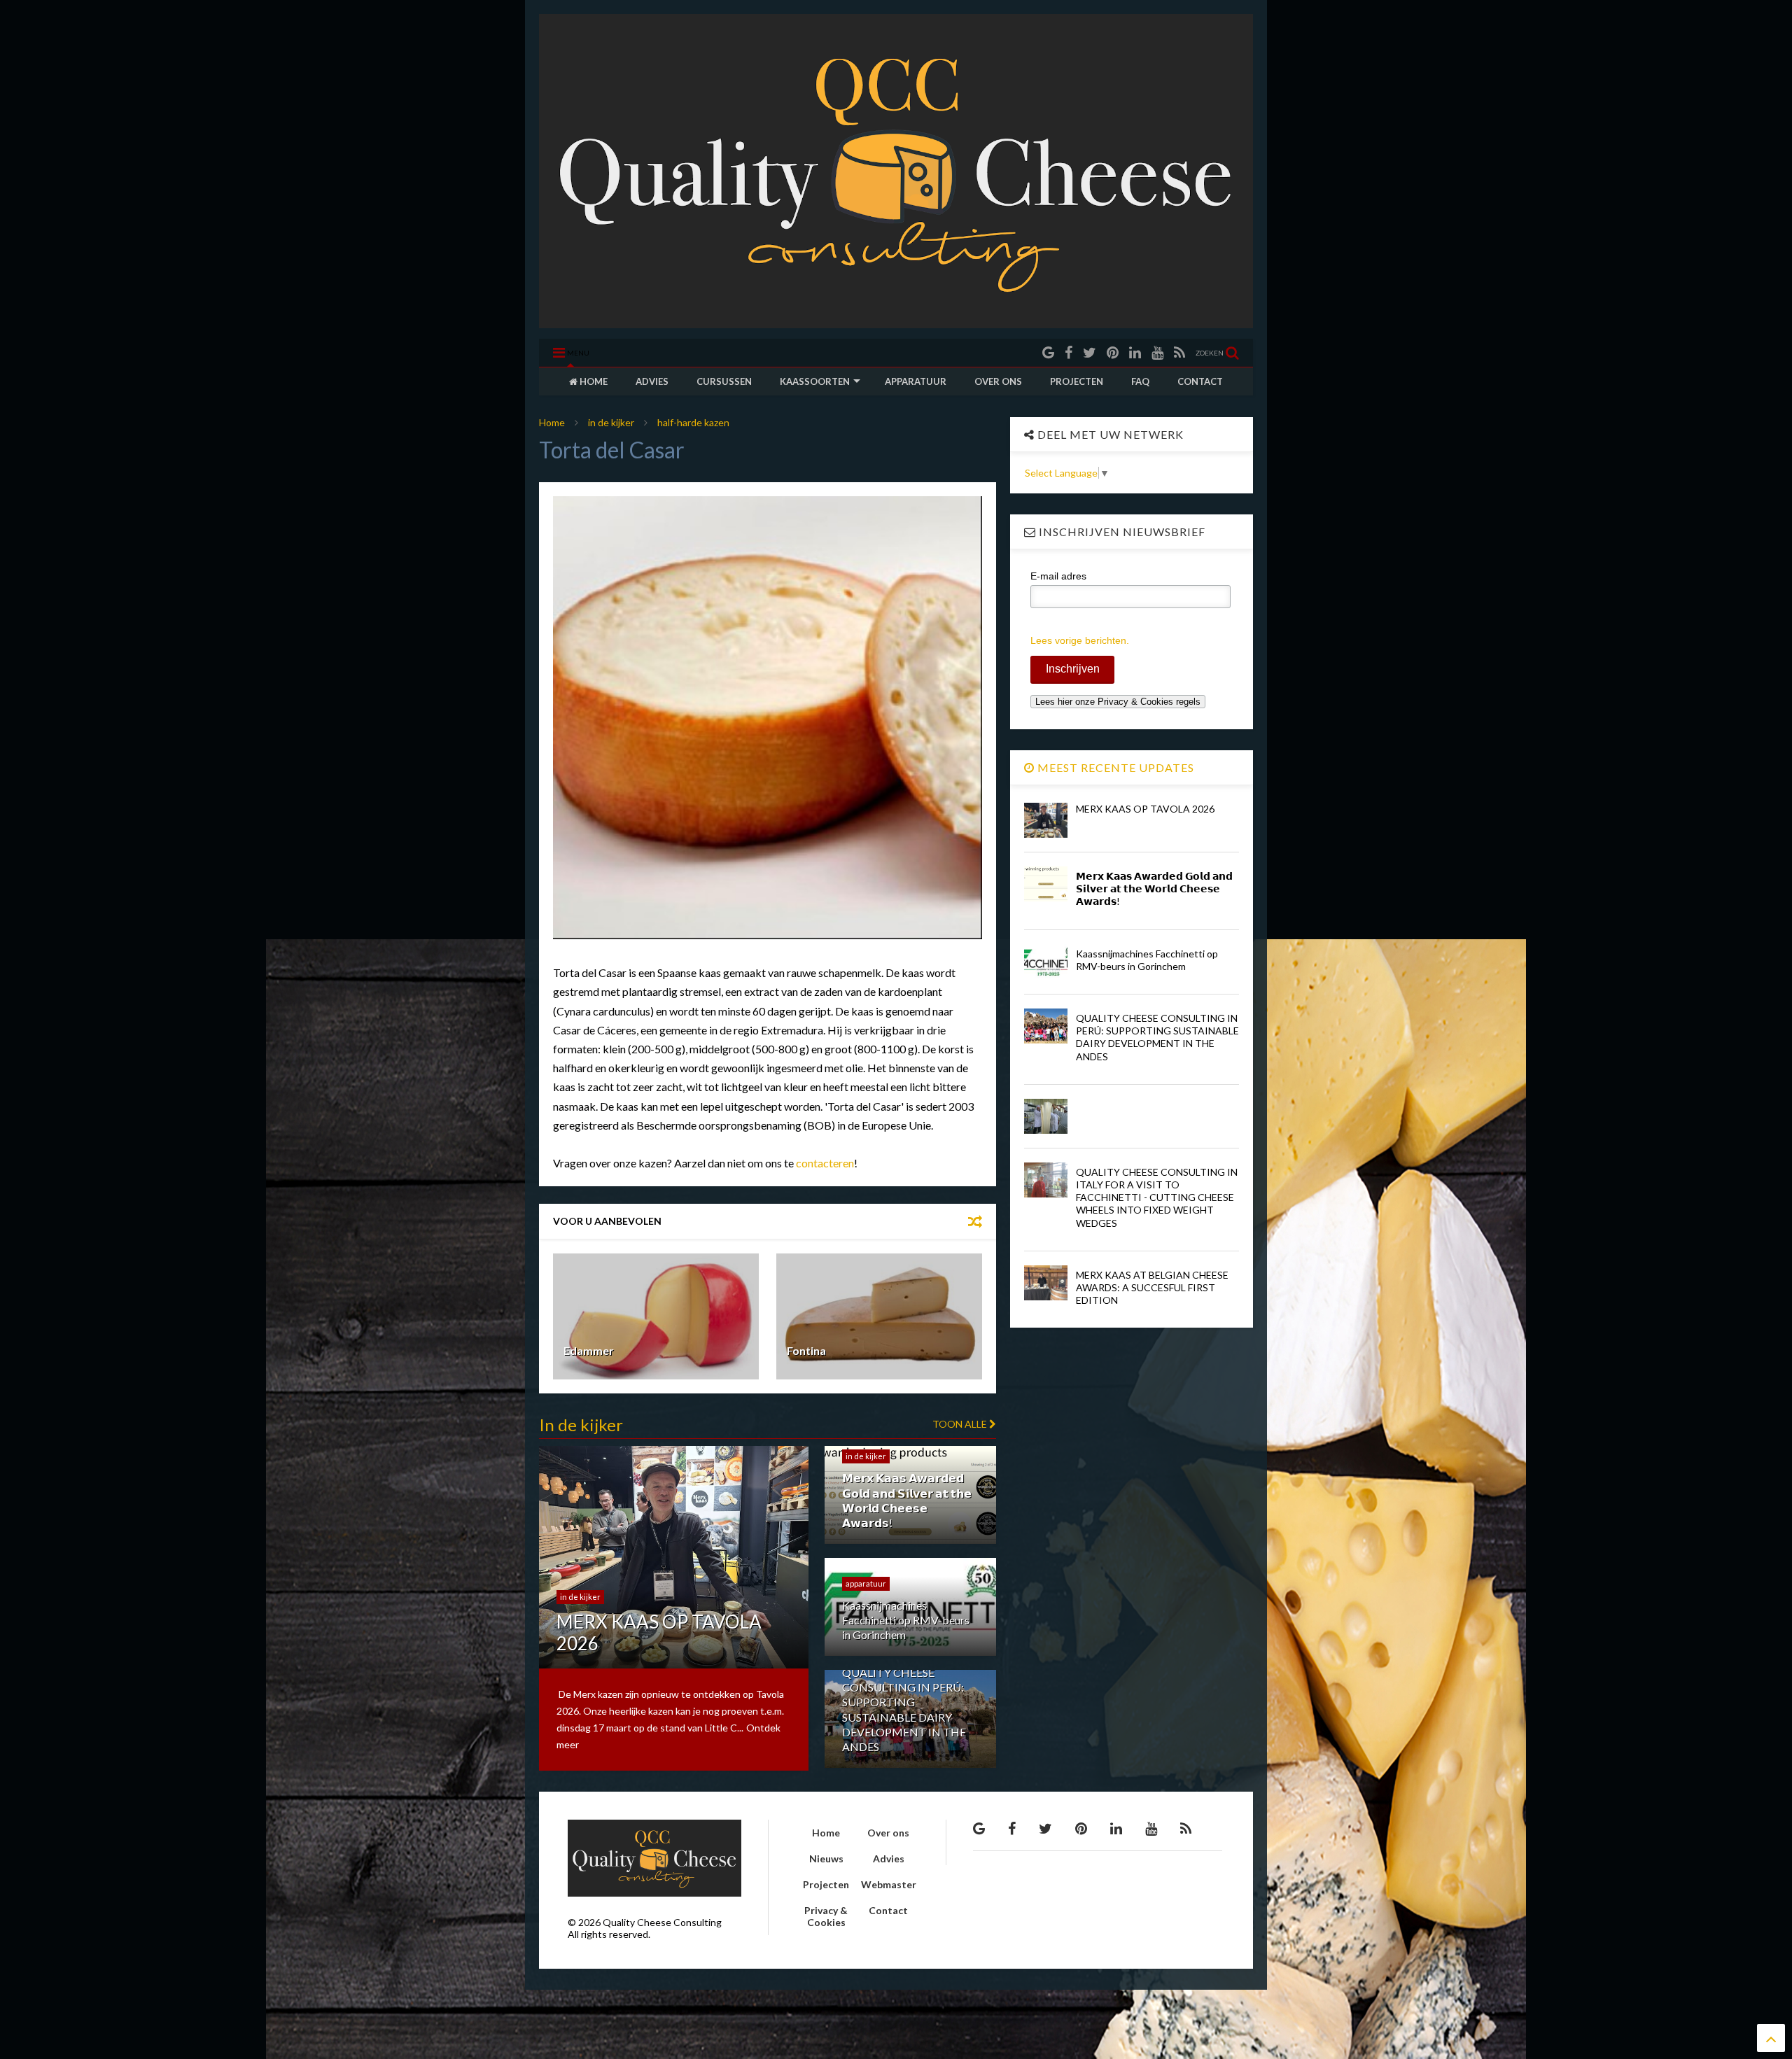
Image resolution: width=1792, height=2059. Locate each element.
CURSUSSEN (724, 381)
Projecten (826, 1884)
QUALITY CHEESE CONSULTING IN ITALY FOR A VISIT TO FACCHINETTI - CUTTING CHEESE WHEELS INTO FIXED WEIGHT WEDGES (1157, 1197)
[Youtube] (1157, 352)
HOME (593, 381)
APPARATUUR (916, 381)
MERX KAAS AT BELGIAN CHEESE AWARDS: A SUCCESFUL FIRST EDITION (1152, 1287)
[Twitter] (1090, 352)
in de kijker (611, 422)
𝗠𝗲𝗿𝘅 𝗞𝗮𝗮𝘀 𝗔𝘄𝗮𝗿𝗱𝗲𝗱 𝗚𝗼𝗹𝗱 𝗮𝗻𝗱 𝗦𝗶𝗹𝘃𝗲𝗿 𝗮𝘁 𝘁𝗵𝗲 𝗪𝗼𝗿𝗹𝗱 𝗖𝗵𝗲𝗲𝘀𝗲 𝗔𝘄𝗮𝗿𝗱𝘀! (1154, 888)
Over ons (888, 1833)
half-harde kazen (693, 422)
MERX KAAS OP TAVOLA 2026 (1145, 809)
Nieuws (826, 1858)
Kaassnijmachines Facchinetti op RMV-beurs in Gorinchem (1147, 960)
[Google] (1048, 352)
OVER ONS (998, 381)
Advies (889, 1858)
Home (552, 422)
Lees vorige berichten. (1080, 640)
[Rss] (1179, 352)
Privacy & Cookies (826, 1916)
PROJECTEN (1077, 381)
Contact (888, 1910)
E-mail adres (1058, 576)
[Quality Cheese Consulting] (896, 321)
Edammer (589, 1350)
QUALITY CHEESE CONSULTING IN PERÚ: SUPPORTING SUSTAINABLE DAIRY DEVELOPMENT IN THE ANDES (1157, 1037)
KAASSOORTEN (815, 381)
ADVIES (652, 381)
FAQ (1140, 381)
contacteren (825, 1163)
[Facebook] (1069, 352)
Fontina (806, 1350)
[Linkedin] (1135, 352)
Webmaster (889, 1884)
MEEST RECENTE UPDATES (1114, 767)
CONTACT (1200, 381)
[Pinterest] (1113, 352)
